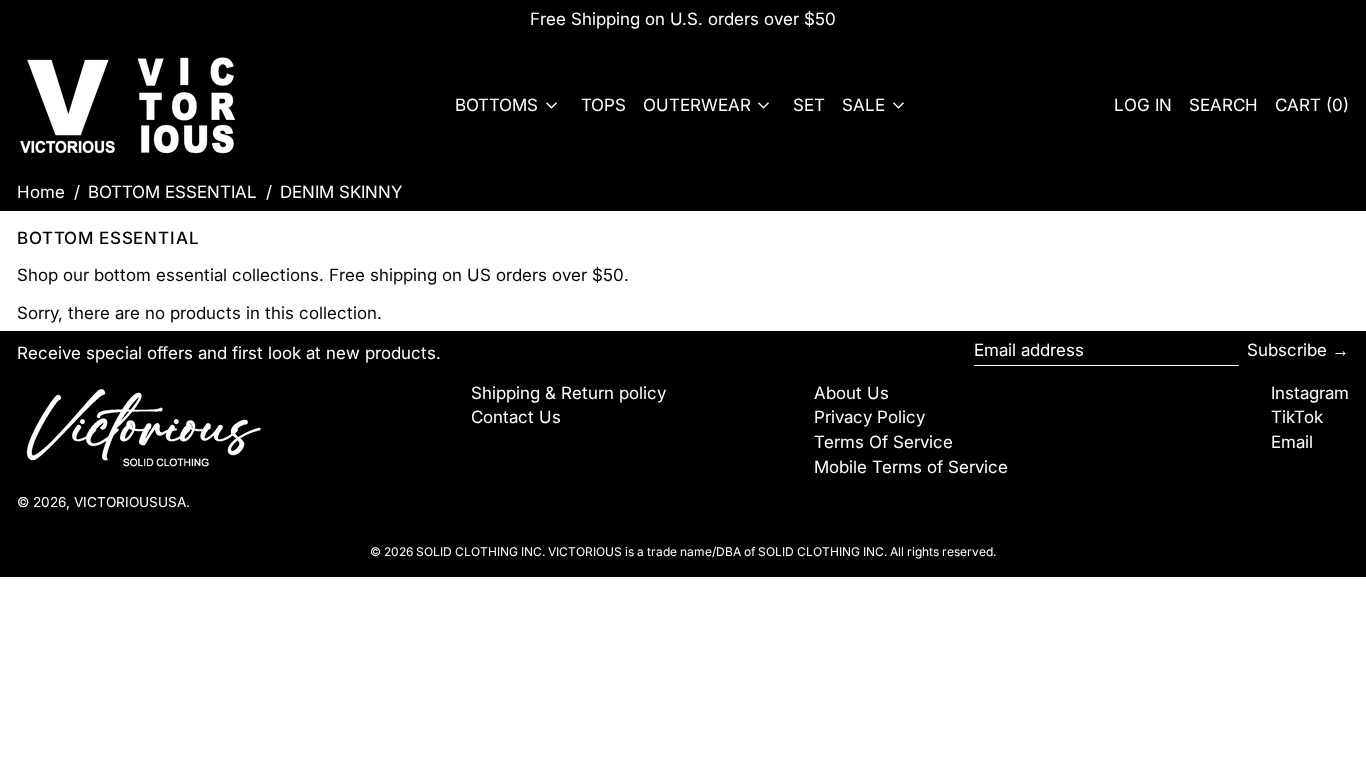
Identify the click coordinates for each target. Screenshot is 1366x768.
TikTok (1297, 417)
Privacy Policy (869, 417)
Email (1292, 442)
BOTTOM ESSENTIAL (172, 192)
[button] (1223, 105)
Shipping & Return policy (568, 393)
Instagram (1310, 393)
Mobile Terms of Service (911, 467)
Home (41, 192)
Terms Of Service (883, 442)
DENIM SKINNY (341, 192)
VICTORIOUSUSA (130, 502)
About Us (851, 393)
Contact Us (516, 417)
